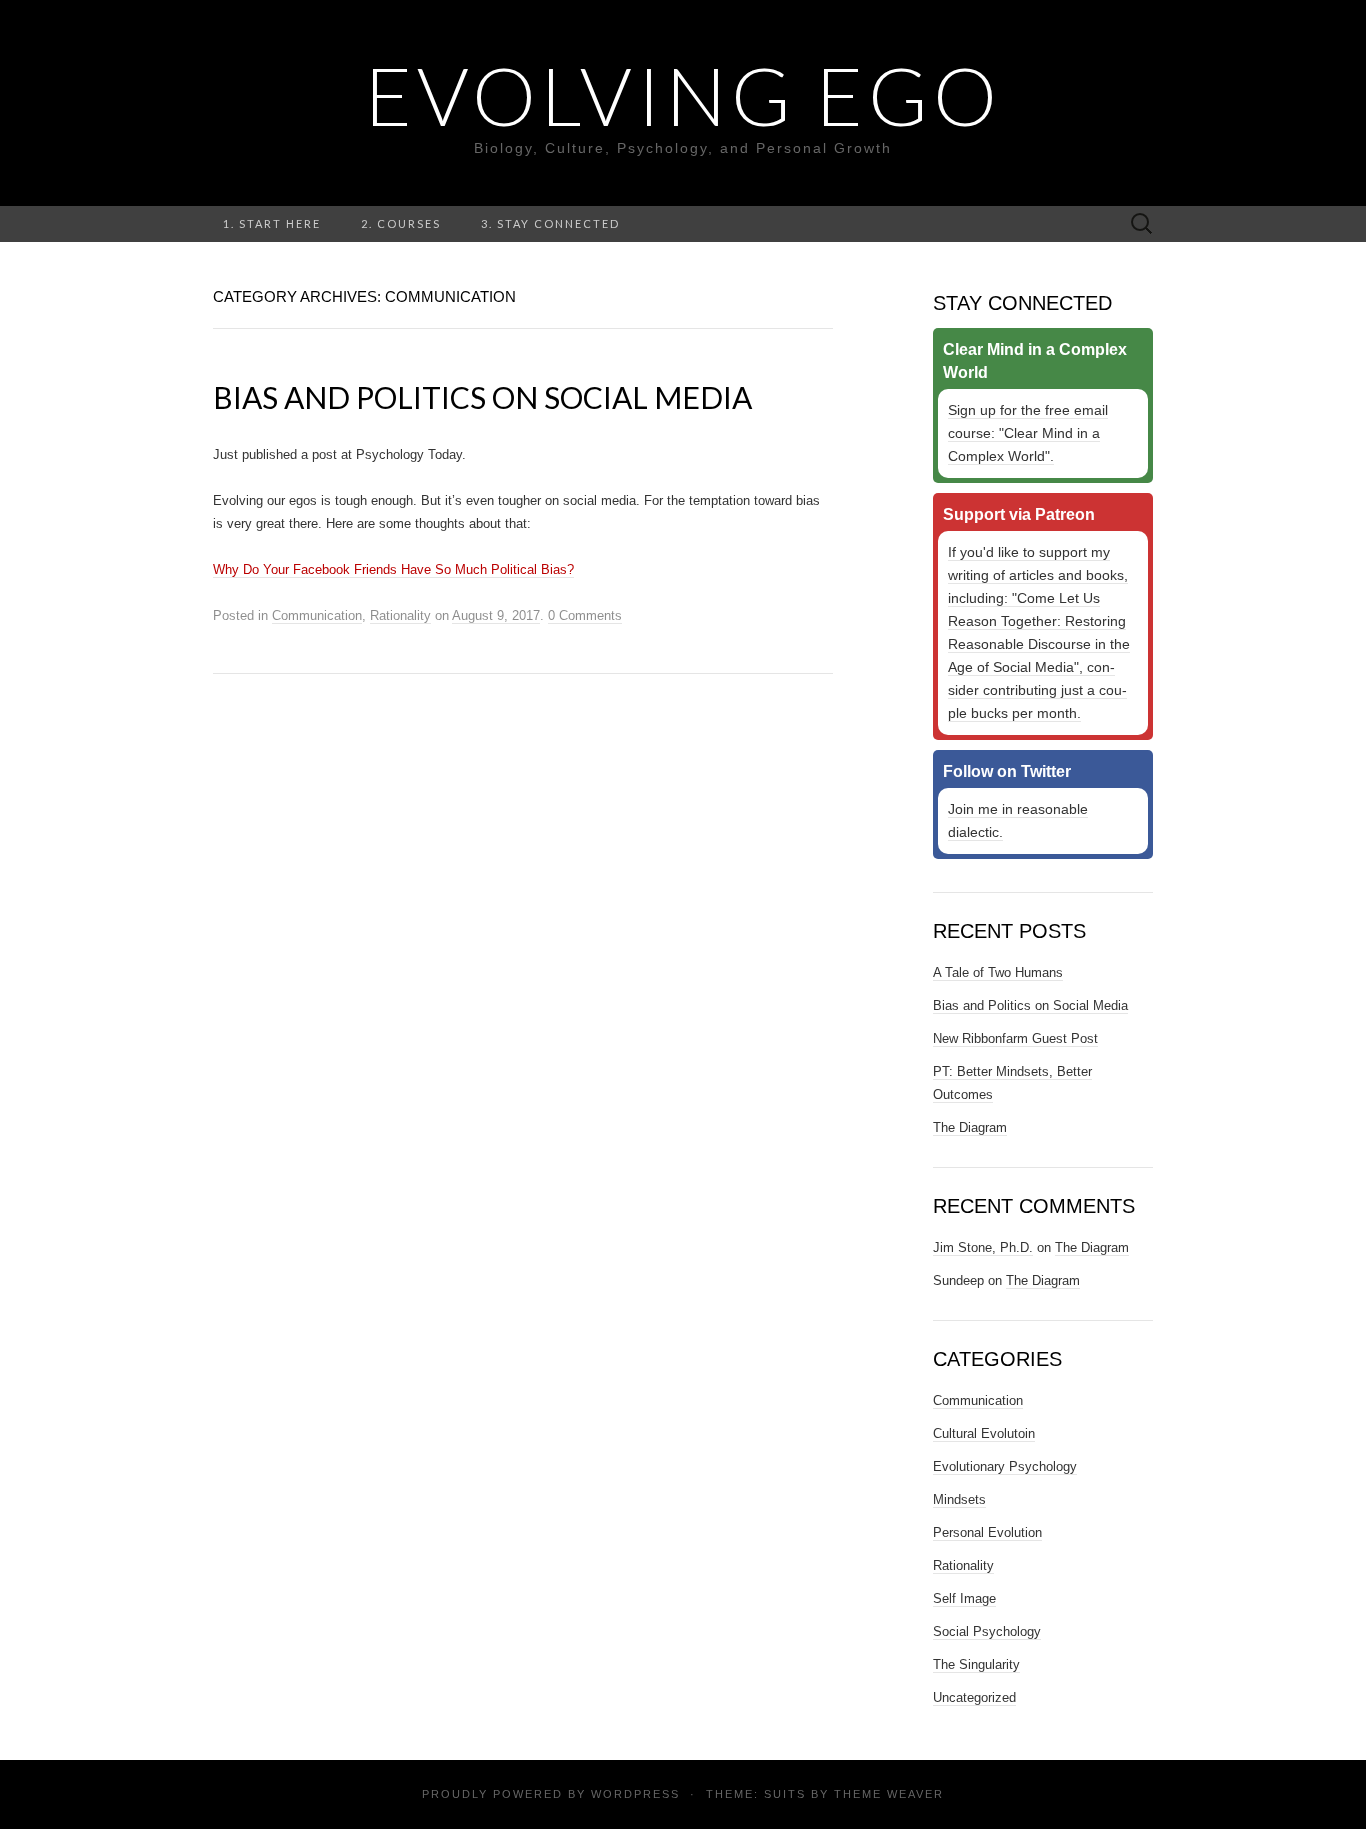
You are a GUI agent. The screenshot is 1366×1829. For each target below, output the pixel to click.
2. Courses (401, 223)
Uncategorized (974, 1697)
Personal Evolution (987, 1532)
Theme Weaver (889, 1794)
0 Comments (585, 615)
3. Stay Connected (550, 223)
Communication (317, 615)
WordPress (635, 1794)
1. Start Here (272, 223)
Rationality (400, 615)
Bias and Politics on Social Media (482, 397)
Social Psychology (987, 1631)
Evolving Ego (683, 95)
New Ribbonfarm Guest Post (1015, 1038)
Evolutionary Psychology (1005, 1466)
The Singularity (976, 1664)
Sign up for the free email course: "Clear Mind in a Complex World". (1028, 433)
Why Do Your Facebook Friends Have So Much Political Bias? (393, 569)
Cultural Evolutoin (984, 1433)
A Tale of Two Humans (998, 972)
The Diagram (970, 1127)
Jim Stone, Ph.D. (983, 1247)
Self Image (964, 1598)
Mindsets (959, 1499)
